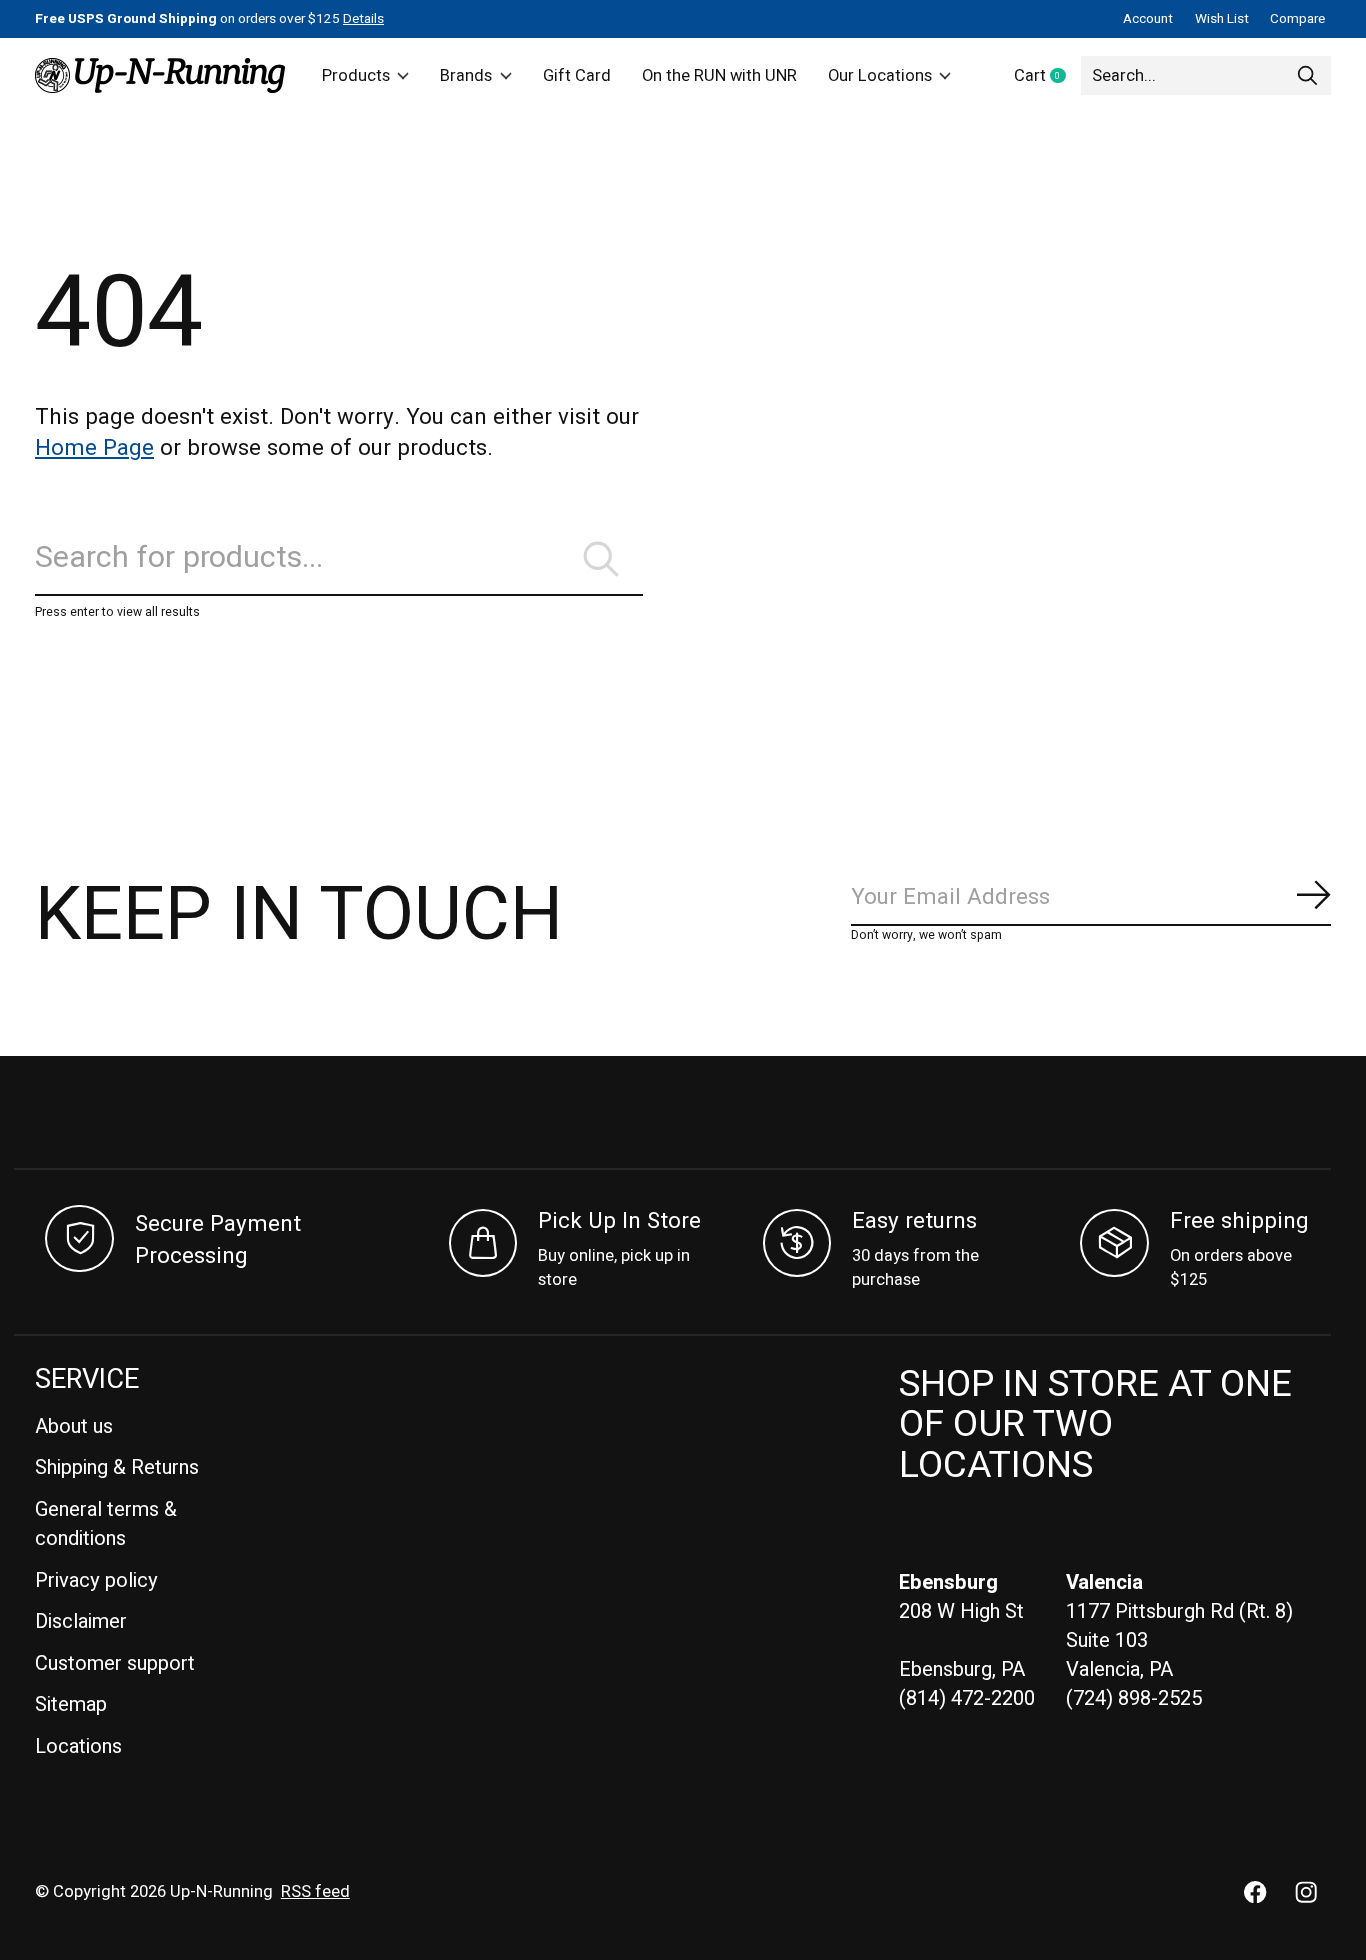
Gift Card (577, 76)
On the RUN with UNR (719, 76)
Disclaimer (81, 1621)
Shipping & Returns (117, 1467)
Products (356, 76)
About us (74, 1426)
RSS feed (315, 1892)
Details (363, 19)
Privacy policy (96, 1580)
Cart (1047, 77)
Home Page (94, 448)
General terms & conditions (106, 1524)
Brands (466, 76)
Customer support (115, 1663)
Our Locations (880, 76)
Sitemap (71, 1704)
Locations (78, 1746)
